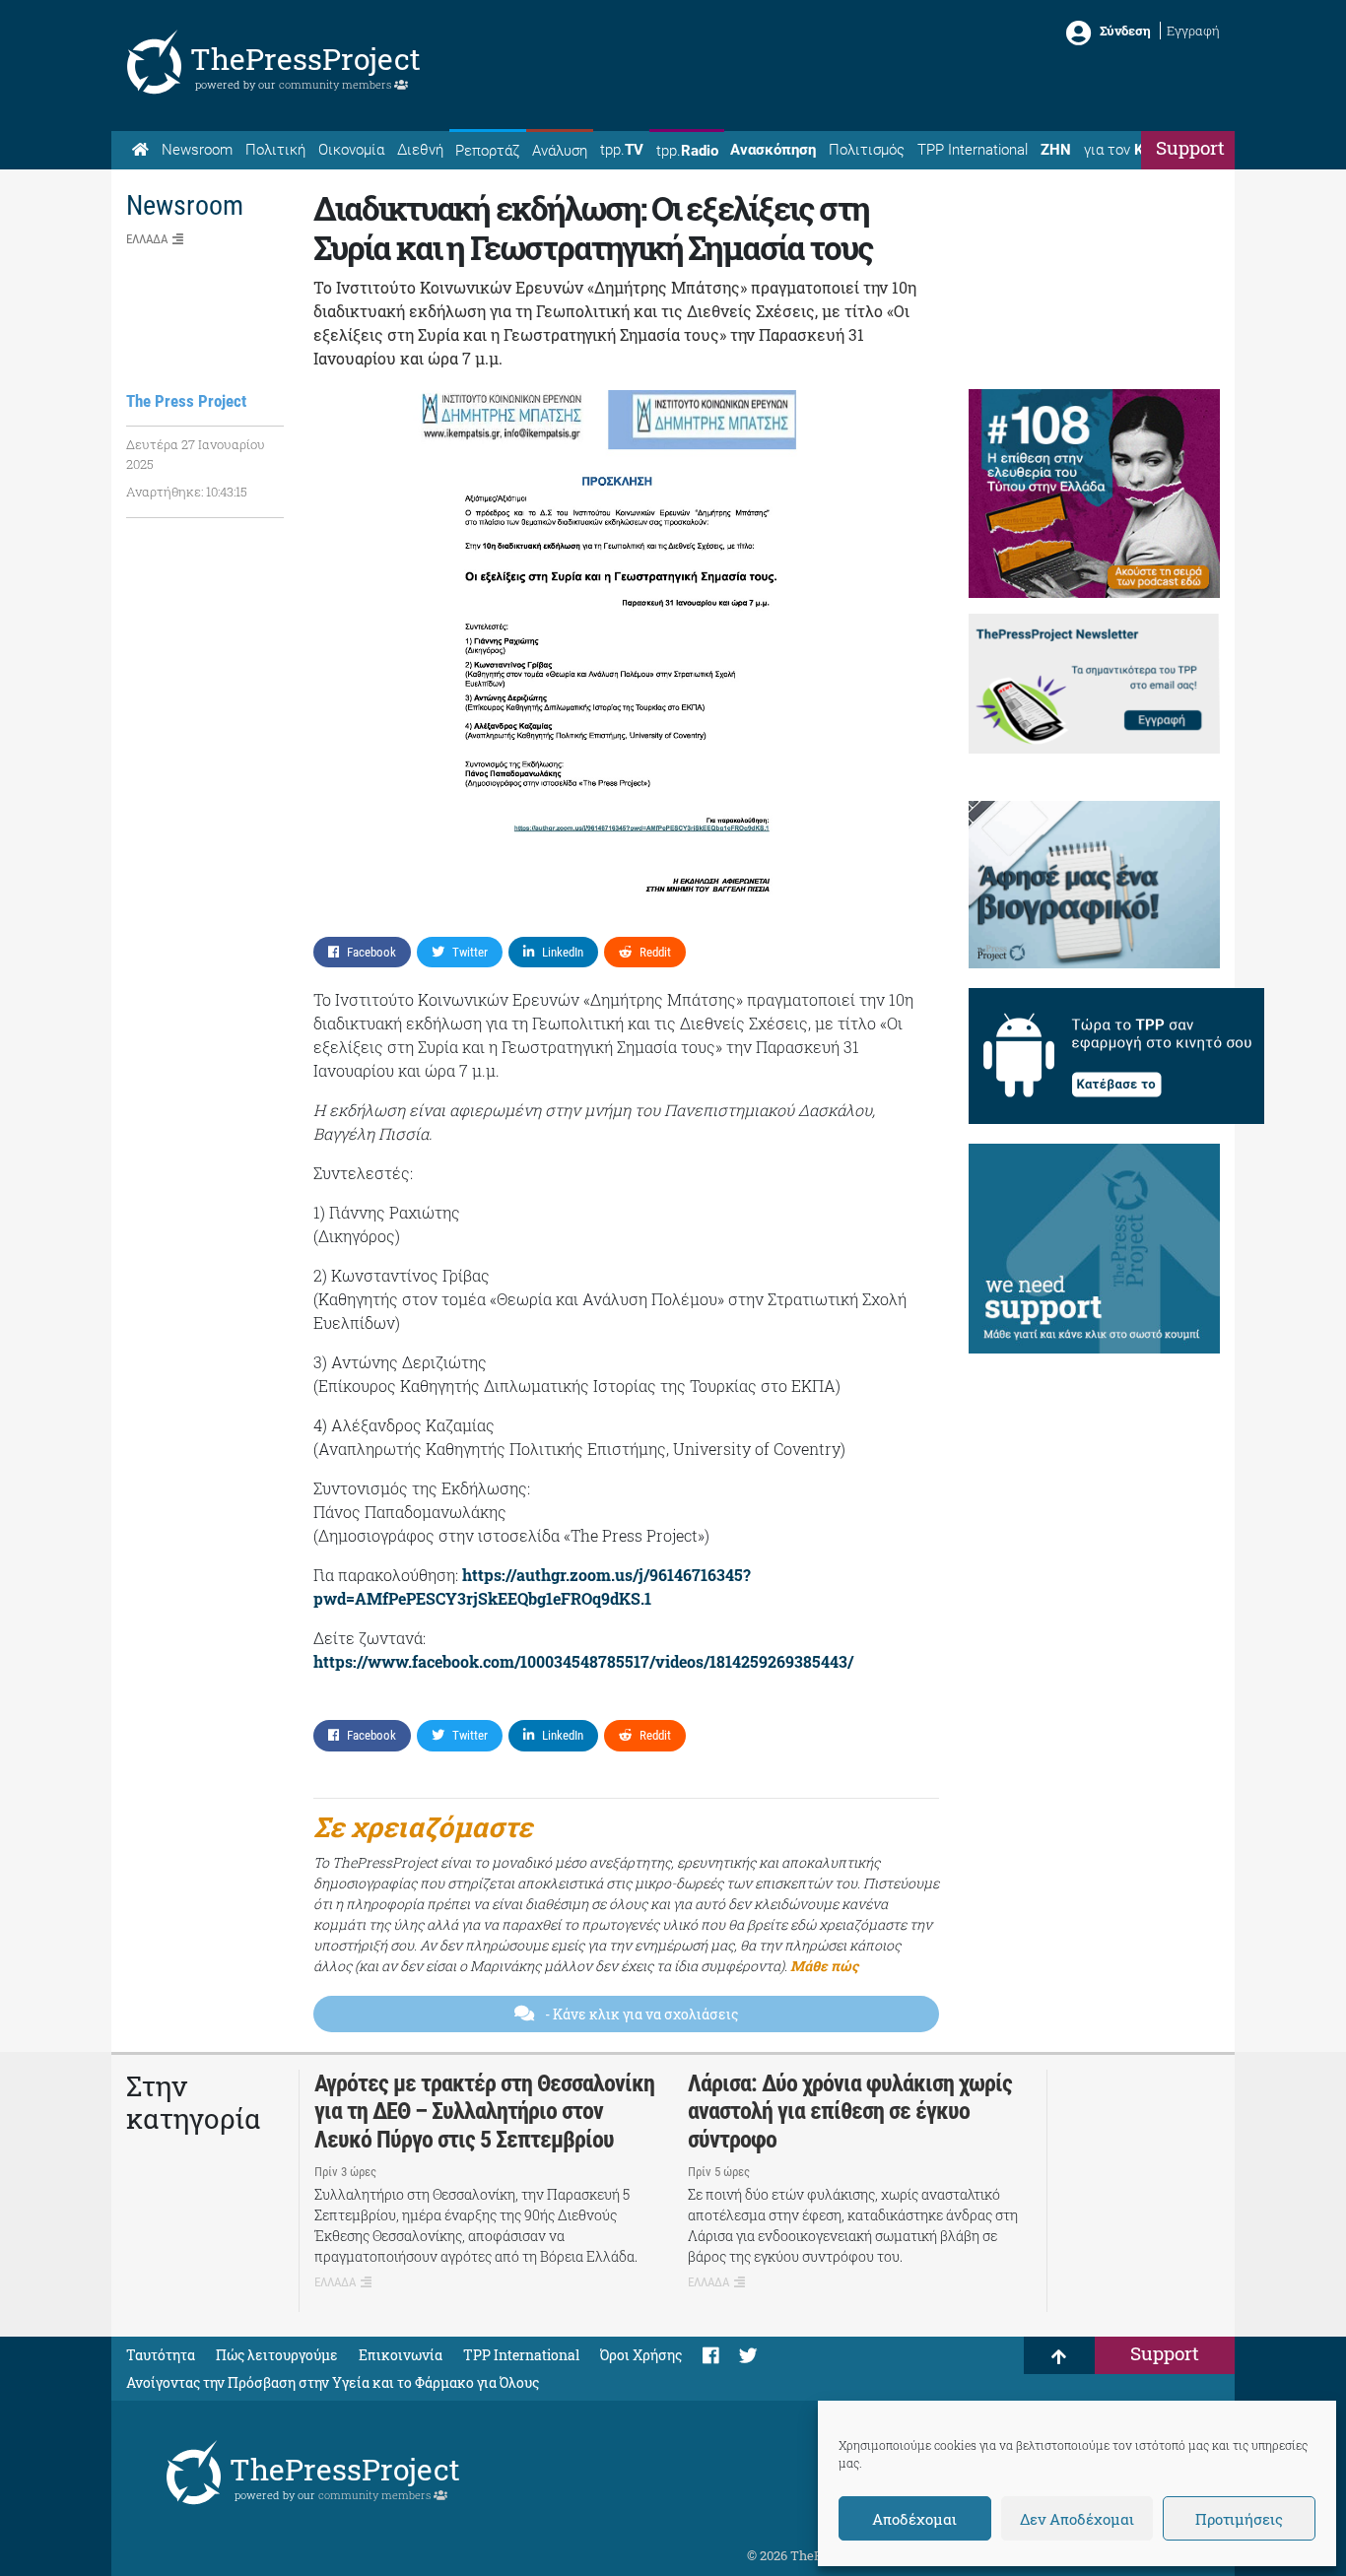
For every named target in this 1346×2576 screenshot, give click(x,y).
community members (336, 84)
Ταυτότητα (161, 2355)
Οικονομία (351, 150)
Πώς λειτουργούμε (277, 2355)
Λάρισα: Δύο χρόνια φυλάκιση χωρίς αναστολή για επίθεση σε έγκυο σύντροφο (850, 2112)
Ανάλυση (560, 151)
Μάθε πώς (824, 1966)
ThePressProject (305, 59)
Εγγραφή (1193, 31)
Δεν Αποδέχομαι (1077, 2519)
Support (1190, 147)
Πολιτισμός (867, 150)
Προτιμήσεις (1239, 2519)
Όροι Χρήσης (641, 2355)
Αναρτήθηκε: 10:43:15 (187, 492)
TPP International (973, 150)
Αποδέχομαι (914, 2519)
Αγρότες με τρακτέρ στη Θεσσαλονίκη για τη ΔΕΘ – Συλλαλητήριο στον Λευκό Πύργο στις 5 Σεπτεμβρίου (484, 2112)
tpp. (622, 150)
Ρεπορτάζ (487, 151)
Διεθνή (420, 150)
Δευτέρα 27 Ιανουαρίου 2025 (196, 454)
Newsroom (197, 150)
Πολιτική (275, 150)
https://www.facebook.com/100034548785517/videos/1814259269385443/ (583, 1661)
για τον (1132, 150)
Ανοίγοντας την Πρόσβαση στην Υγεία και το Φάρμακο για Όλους (333, 2382)
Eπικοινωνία (401, 2355)
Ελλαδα (147, 239)
